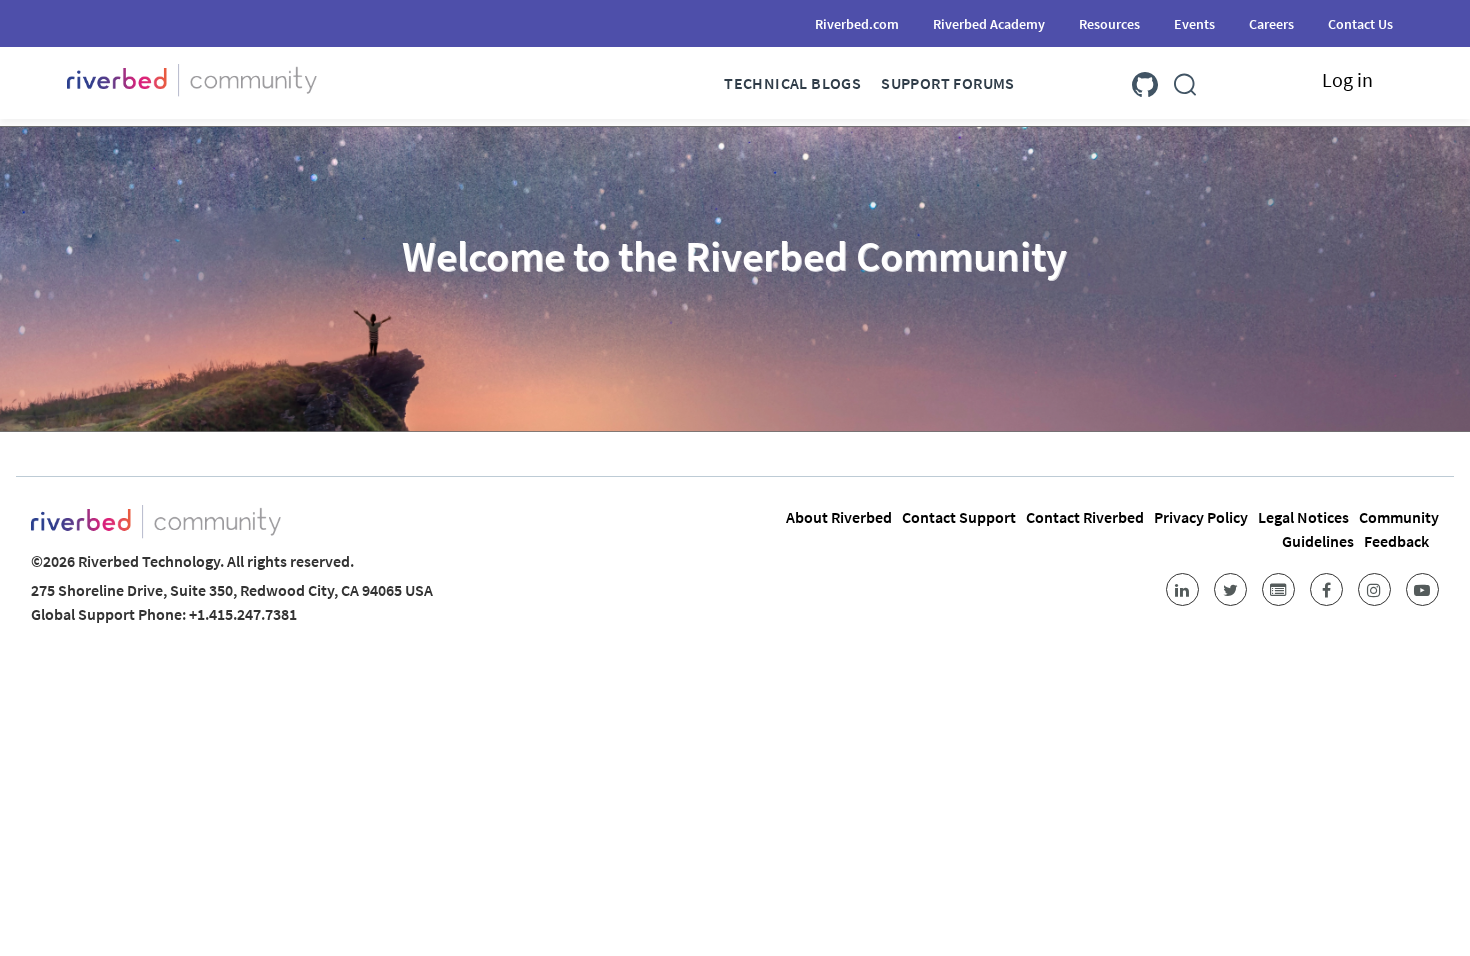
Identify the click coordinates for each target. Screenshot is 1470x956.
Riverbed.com (857, 24)
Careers (1271, 24)
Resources (1109, 24)
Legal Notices (1303, 517)
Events (1194, 24)
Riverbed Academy (989, 24)
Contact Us (1360, 24)
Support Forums (948, 83)
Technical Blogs (792, 83)
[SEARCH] (1185, 80)
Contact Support (959, 517)
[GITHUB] (1145, 80)
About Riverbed (839, 517)
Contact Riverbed (1085, 517)
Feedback (1396, 541)
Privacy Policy (1201, 517)
